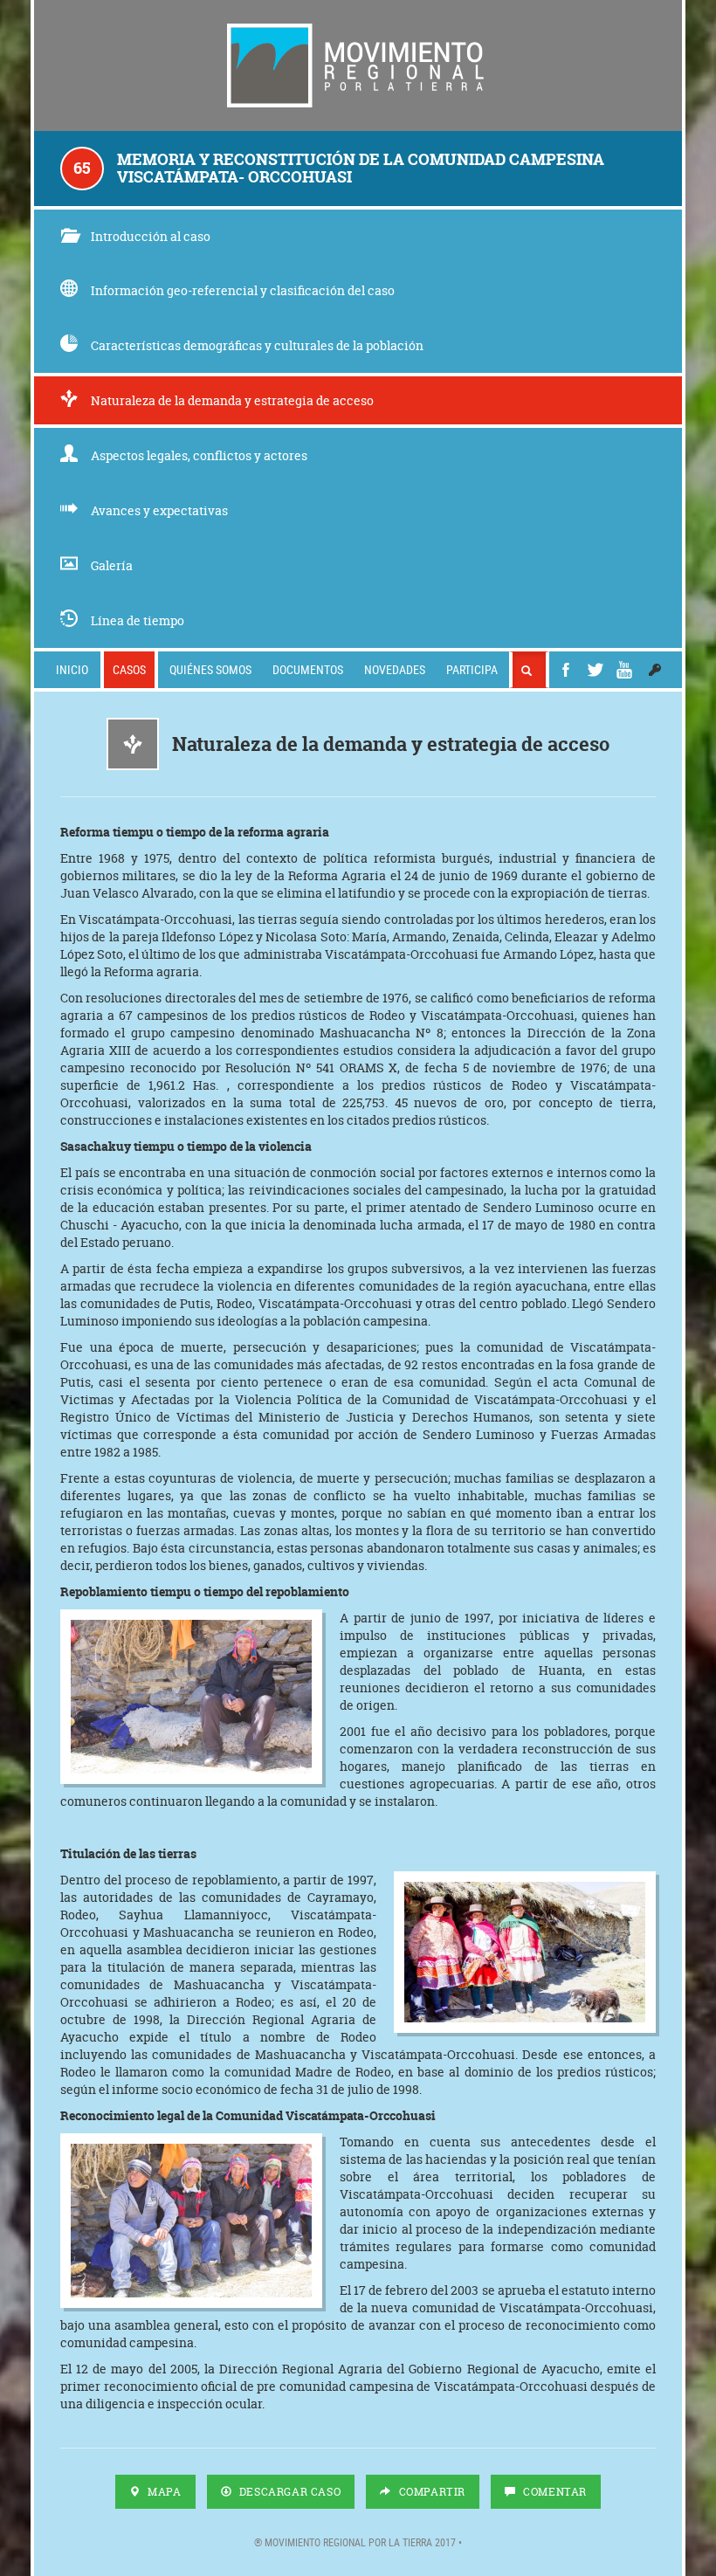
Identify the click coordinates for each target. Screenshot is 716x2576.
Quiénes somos (210, 669)
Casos (129, 669)
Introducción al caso (151, 236)
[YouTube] (624, 670)
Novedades (395, 669)
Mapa (163, 2492)
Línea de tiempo (138, 620)
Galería (112, 565)
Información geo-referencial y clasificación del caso (243, 290)
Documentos (308, 669)
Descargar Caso (288, 2492)
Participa (472, 669)
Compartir (430, 2492)
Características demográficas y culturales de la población (257, 345)
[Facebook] (566, 670)
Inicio (72, 669)
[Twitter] (596, 670)
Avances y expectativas (159, 510)
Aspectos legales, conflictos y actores (199, 455)
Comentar (554, 2492)
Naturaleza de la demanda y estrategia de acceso (232, 400)
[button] (655, 670)
